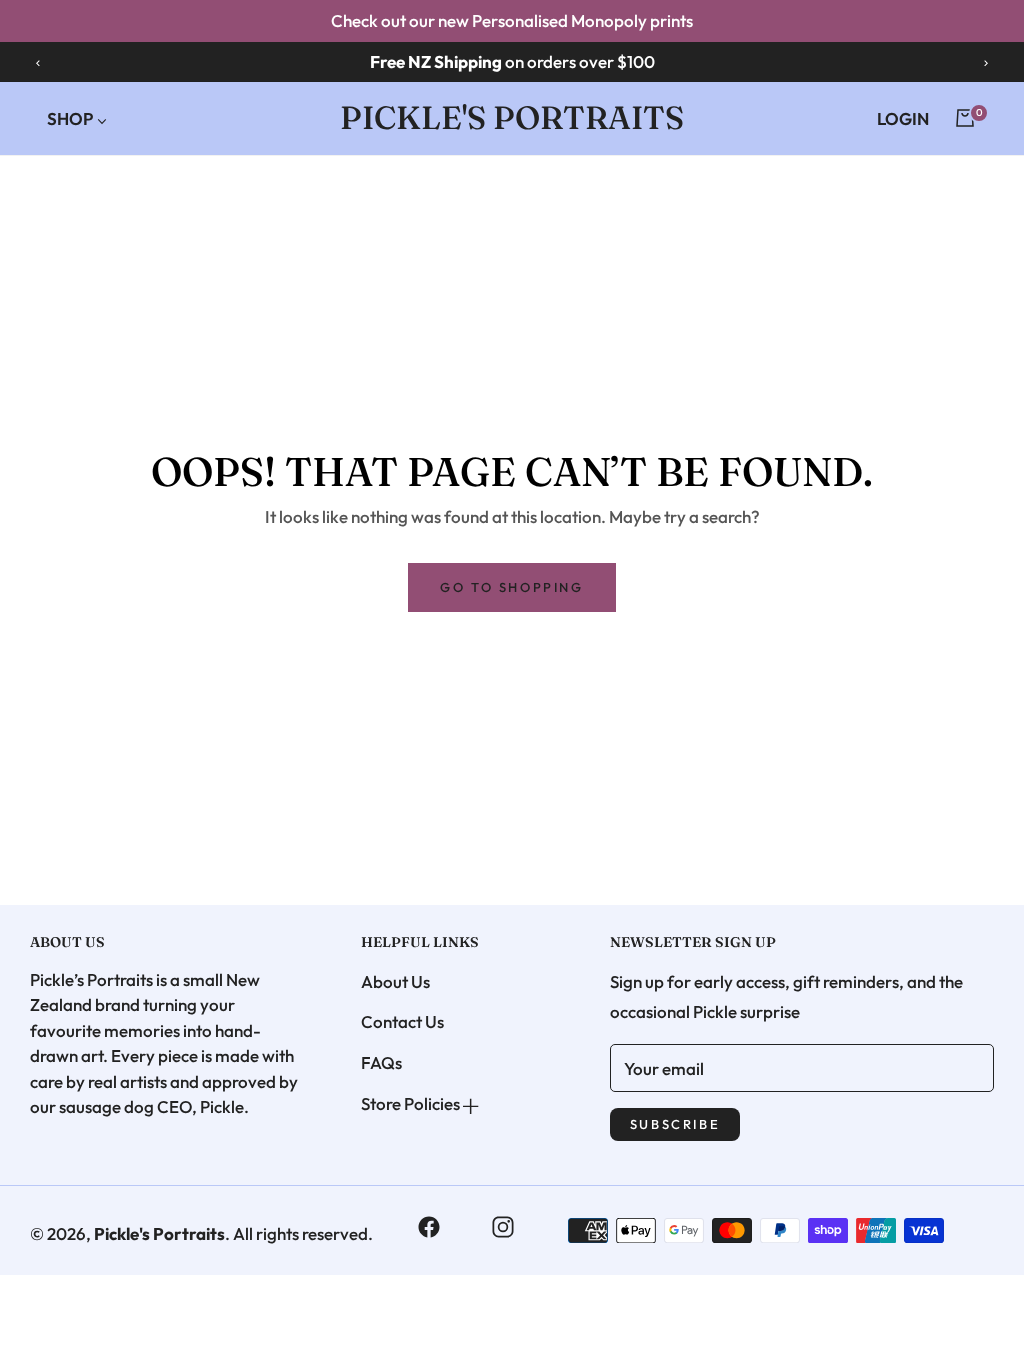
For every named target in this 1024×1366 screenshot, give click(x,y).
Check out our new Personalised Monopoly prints (512, 20)
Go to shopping (511, 587)
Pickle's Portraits (159, 1233)
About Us (395, 981)
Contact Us (402, 1021)
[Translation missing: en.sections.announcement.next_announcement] (986, 62)
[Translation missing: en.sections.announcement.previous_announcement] (38, 62)
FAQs (381, 1062)
